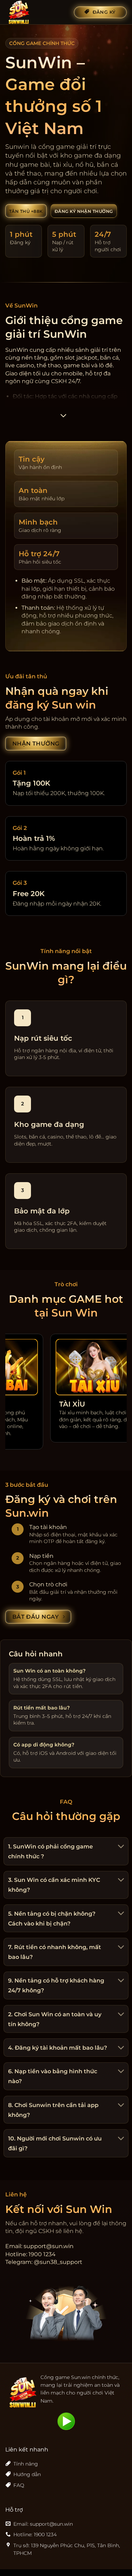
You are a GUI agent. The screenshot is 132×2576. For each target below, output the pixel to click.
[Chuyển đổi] (120, 1847)
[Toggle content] (63, 418)
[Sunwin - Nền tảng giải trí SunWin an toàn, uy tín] (37, 12)
